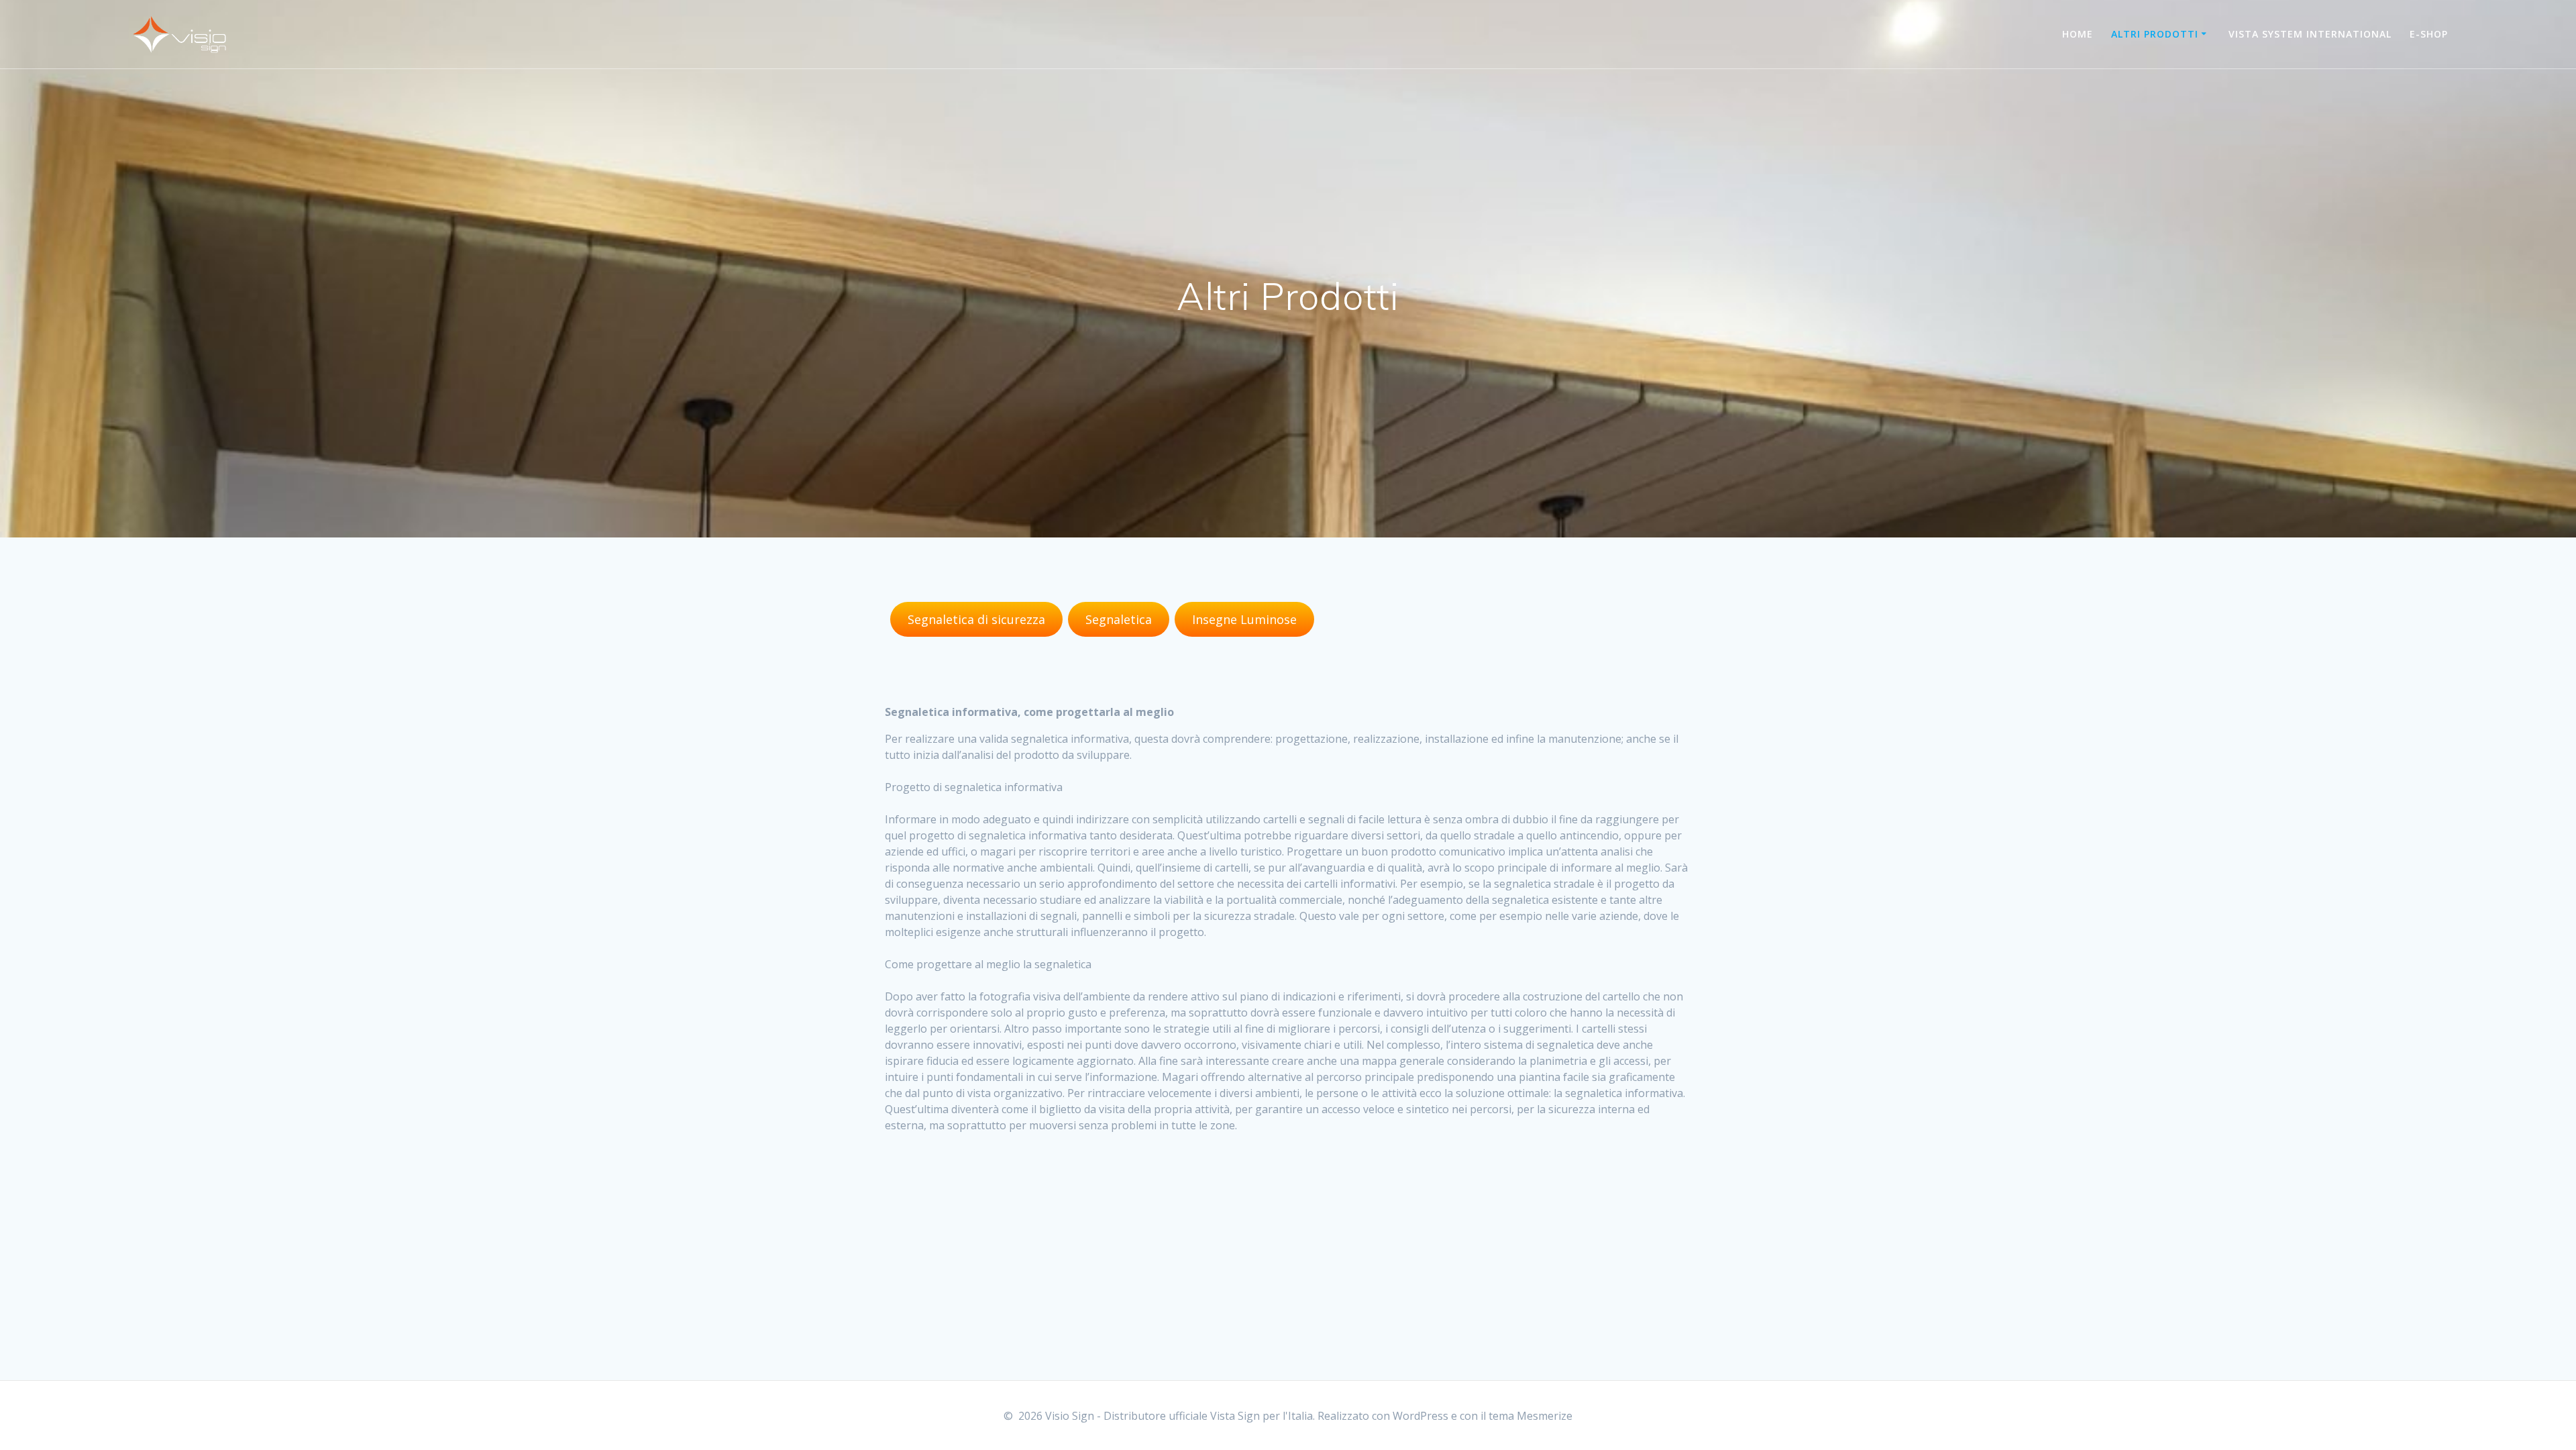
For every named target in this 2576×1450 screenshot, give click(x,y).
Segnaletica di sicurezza (976, 619)
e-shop (2429, 34)
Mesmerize (1545, 1416)
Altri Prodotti (2155, 34)
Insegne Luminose (1244, 619)
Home (2078, 34)
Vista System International (2310, 34)
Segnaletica (1119, 619)
